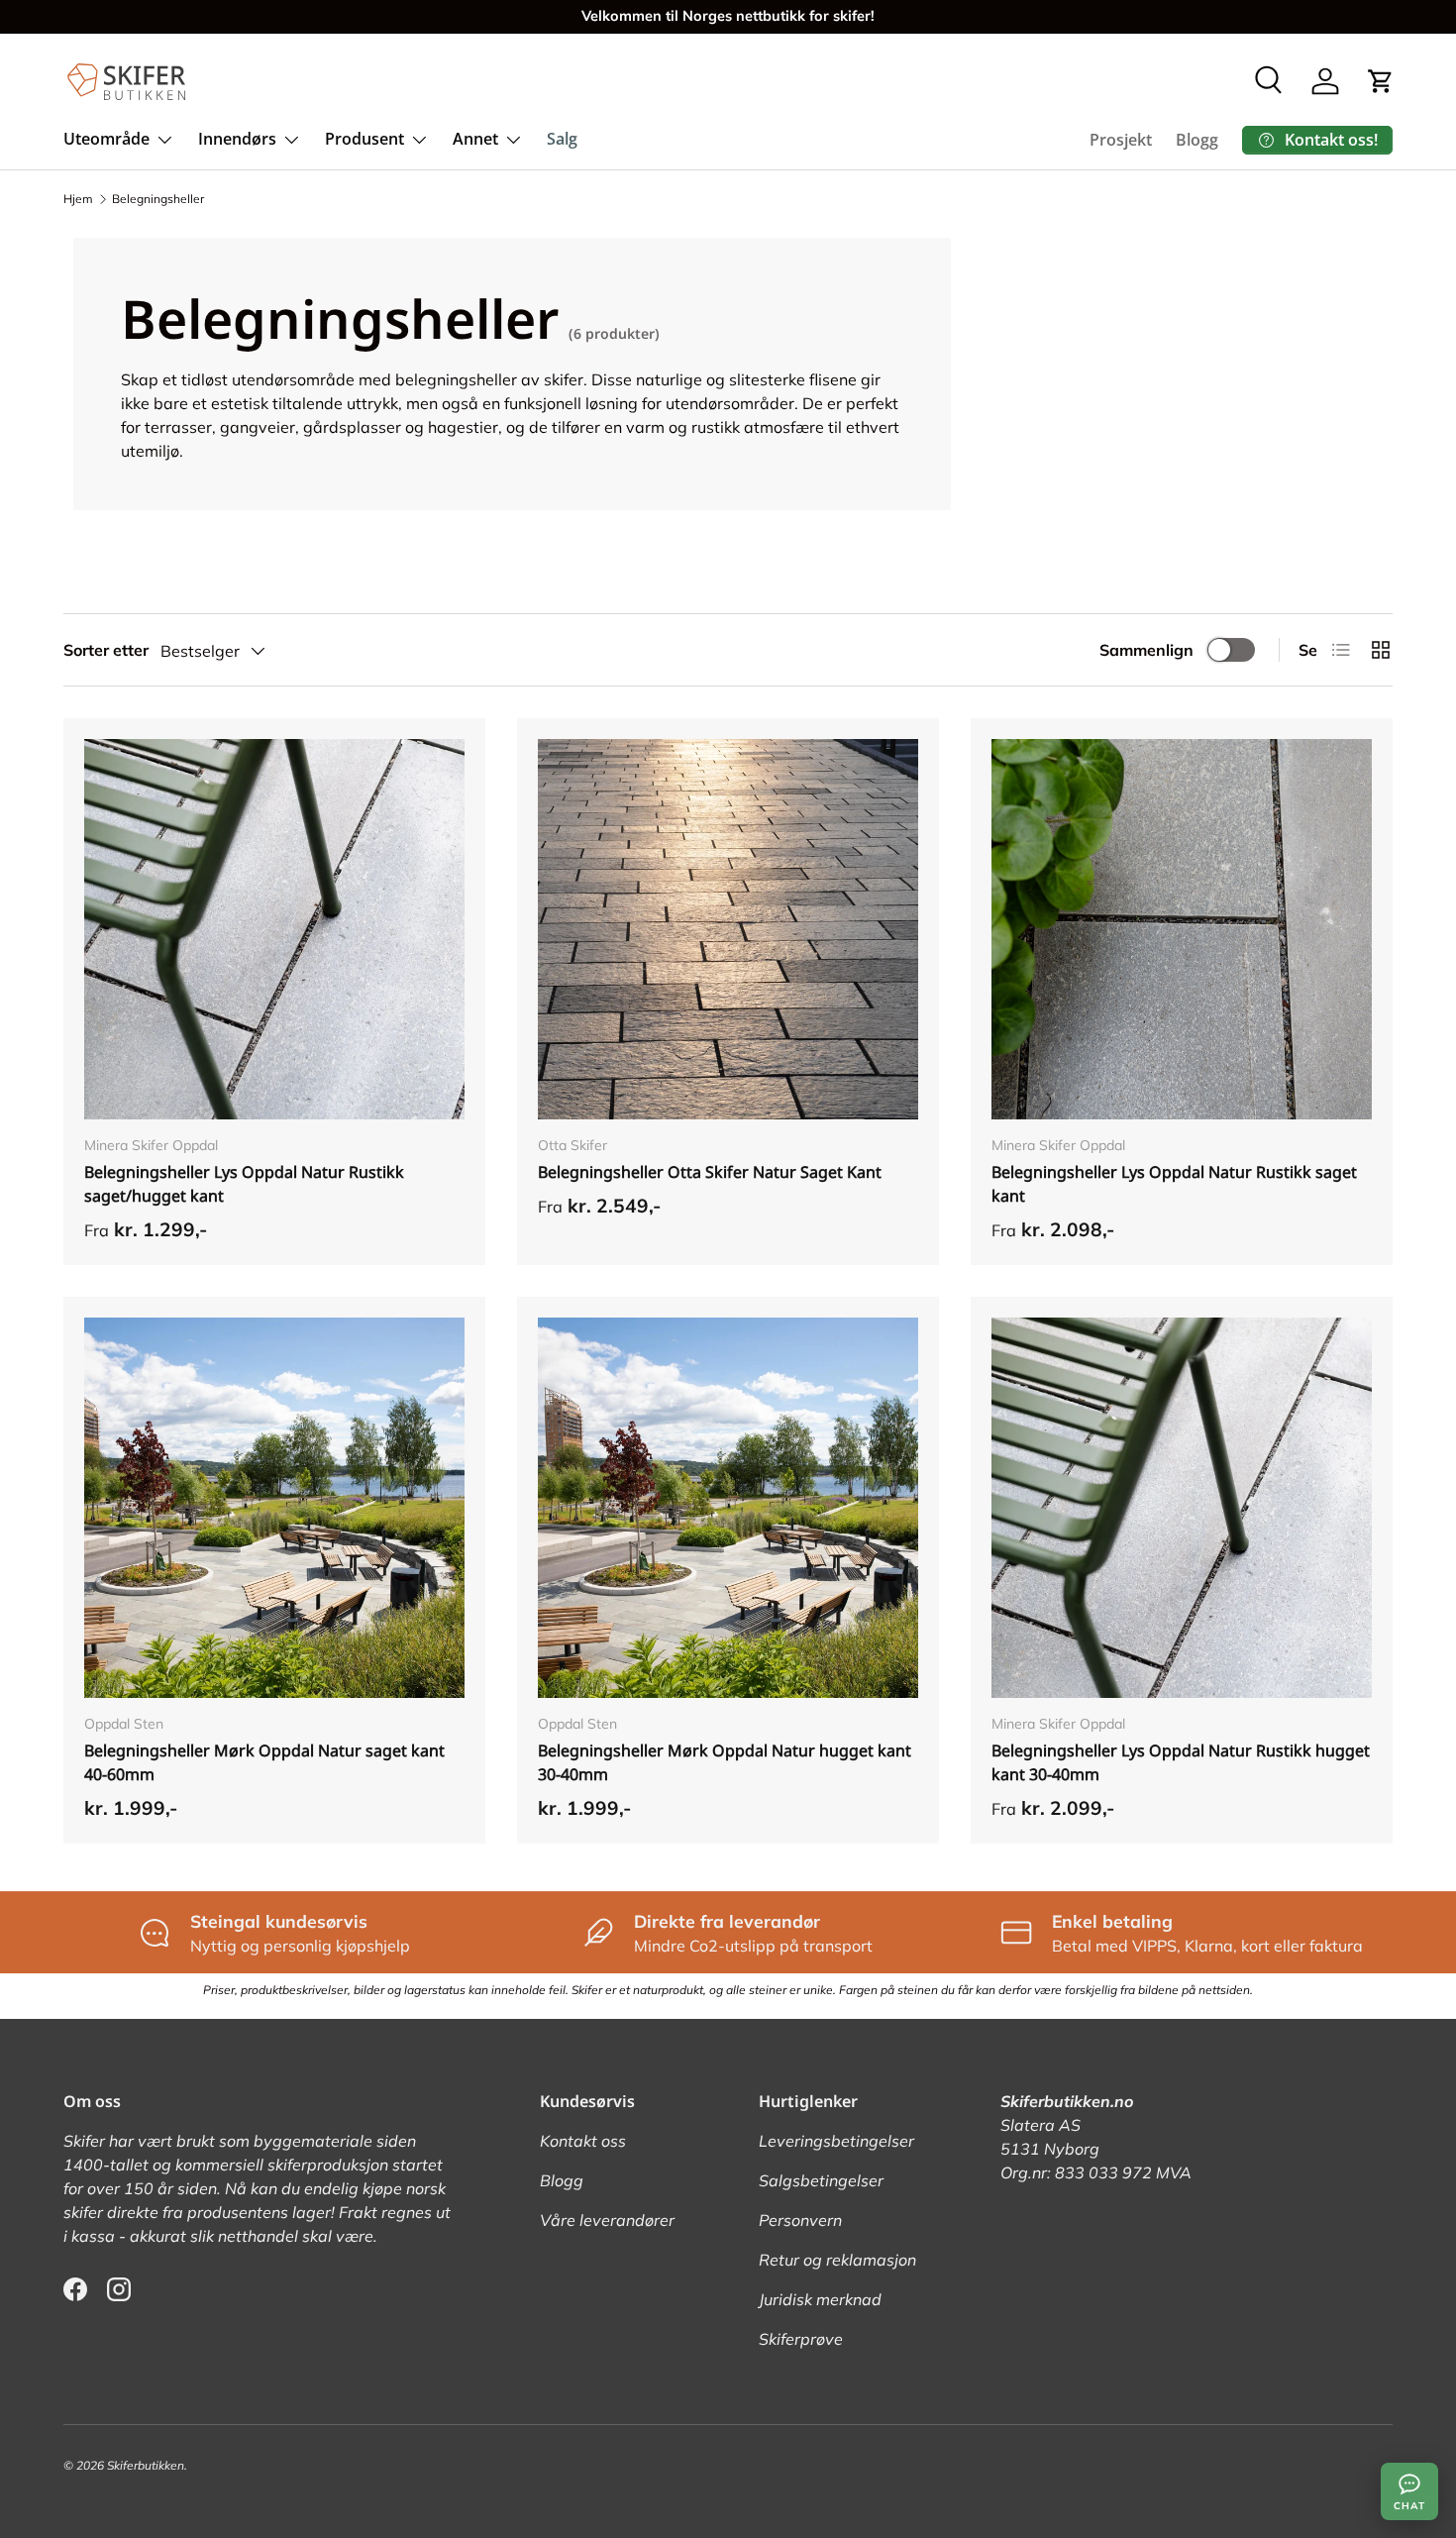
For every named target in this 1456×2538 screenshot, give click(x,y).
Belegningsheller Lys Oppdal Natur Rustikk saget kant (1174, 1184)
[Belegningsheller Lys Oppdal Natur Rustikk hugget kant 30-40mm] (1182, 1508)
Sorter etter (106, 650)
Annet (475, 139)
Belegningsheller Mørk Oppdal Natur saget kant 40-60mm (264, 1762)
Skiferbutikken (146, 2465)
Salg (562, 139)
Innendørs (237, 139)
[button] (1381, 81)
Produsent (364, 139)
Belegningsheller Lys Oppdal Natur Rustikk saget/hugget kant (244, 1184)
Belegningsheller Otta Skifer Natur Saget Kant (710, 1172)
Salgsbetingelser (821, 2180)
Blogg (1197, 140)
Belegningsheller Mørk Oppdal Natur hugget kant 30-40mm (725, 1762)
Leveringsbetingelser (836, 2141)
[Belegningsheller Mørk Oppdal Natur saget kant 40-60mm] (274, 1508)
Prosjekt (1121, 140)
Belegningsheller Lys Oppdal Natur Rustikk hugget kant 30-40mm (1181, 1762)
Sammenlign (1146, 650)
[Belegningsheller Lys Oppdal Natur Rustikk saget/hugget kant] (274, 929)
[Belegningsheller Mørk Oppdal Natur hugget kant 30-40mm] (728, 1508)
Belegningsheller (158, 199)
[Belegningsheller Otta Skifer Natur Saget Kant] (728, 929)
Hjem (78, 199)
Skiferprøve (801, 2339)
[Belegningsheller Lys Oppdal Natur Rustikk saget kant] (1182, 929)
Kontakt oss (583, 2141)
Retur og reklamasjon (837, 2260)
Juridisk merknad (820, 2299)
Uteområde (106, 139)
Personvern (800, 2220)
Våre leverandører (607, 2220)
